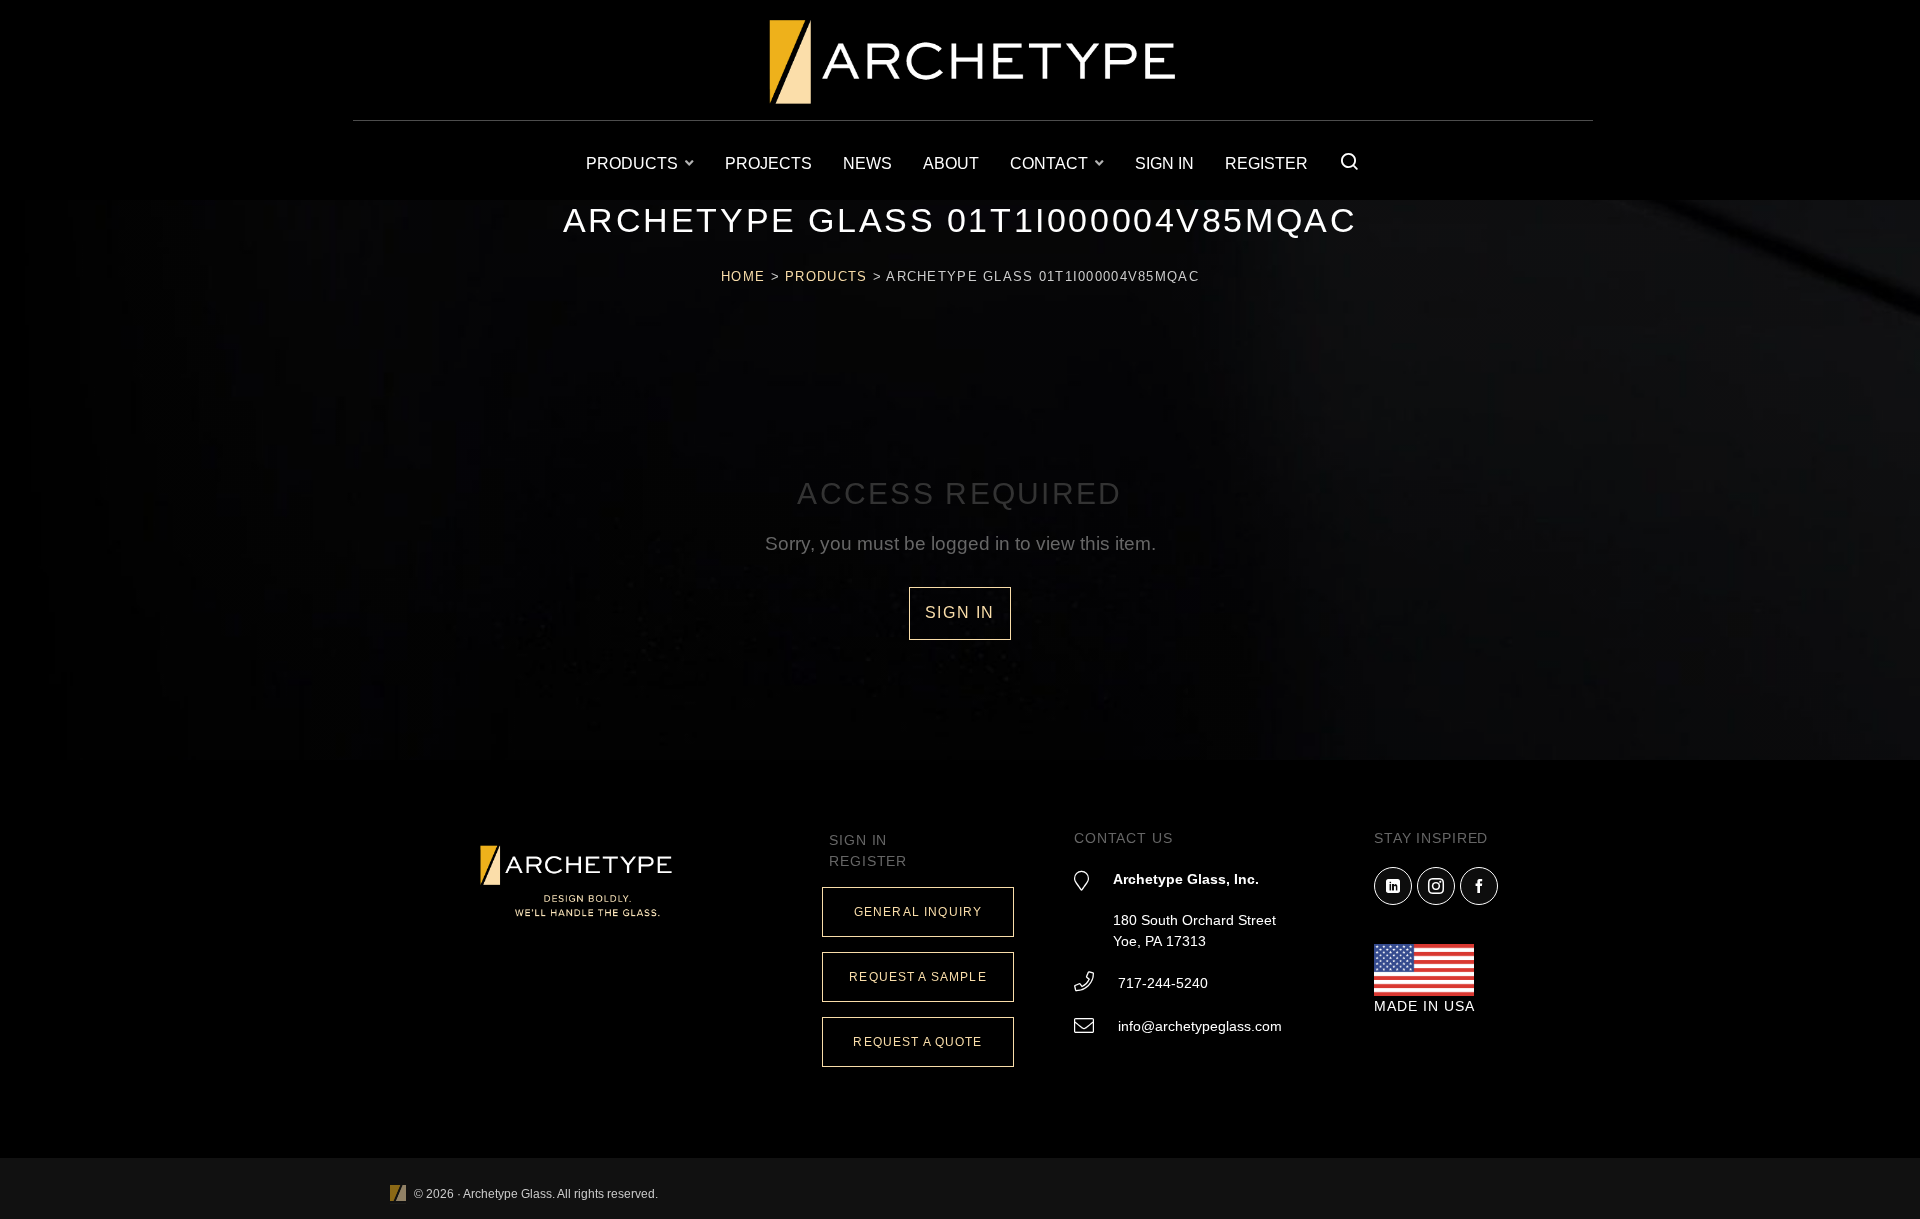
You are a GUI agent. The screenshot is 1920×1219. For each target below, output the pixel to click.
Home (743, 276)
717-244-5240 (1163, 983)
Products (826, 276)
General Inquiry (918, 912)
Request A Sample (917, 977)
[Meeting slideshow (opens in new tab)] (398, 1194)
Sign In (960, 612)
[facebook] (1479, 886)
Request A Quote (917, 1042)
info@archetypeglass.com (1200, 1026)
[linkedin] (1393, 886)
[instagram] (1436, 886)
